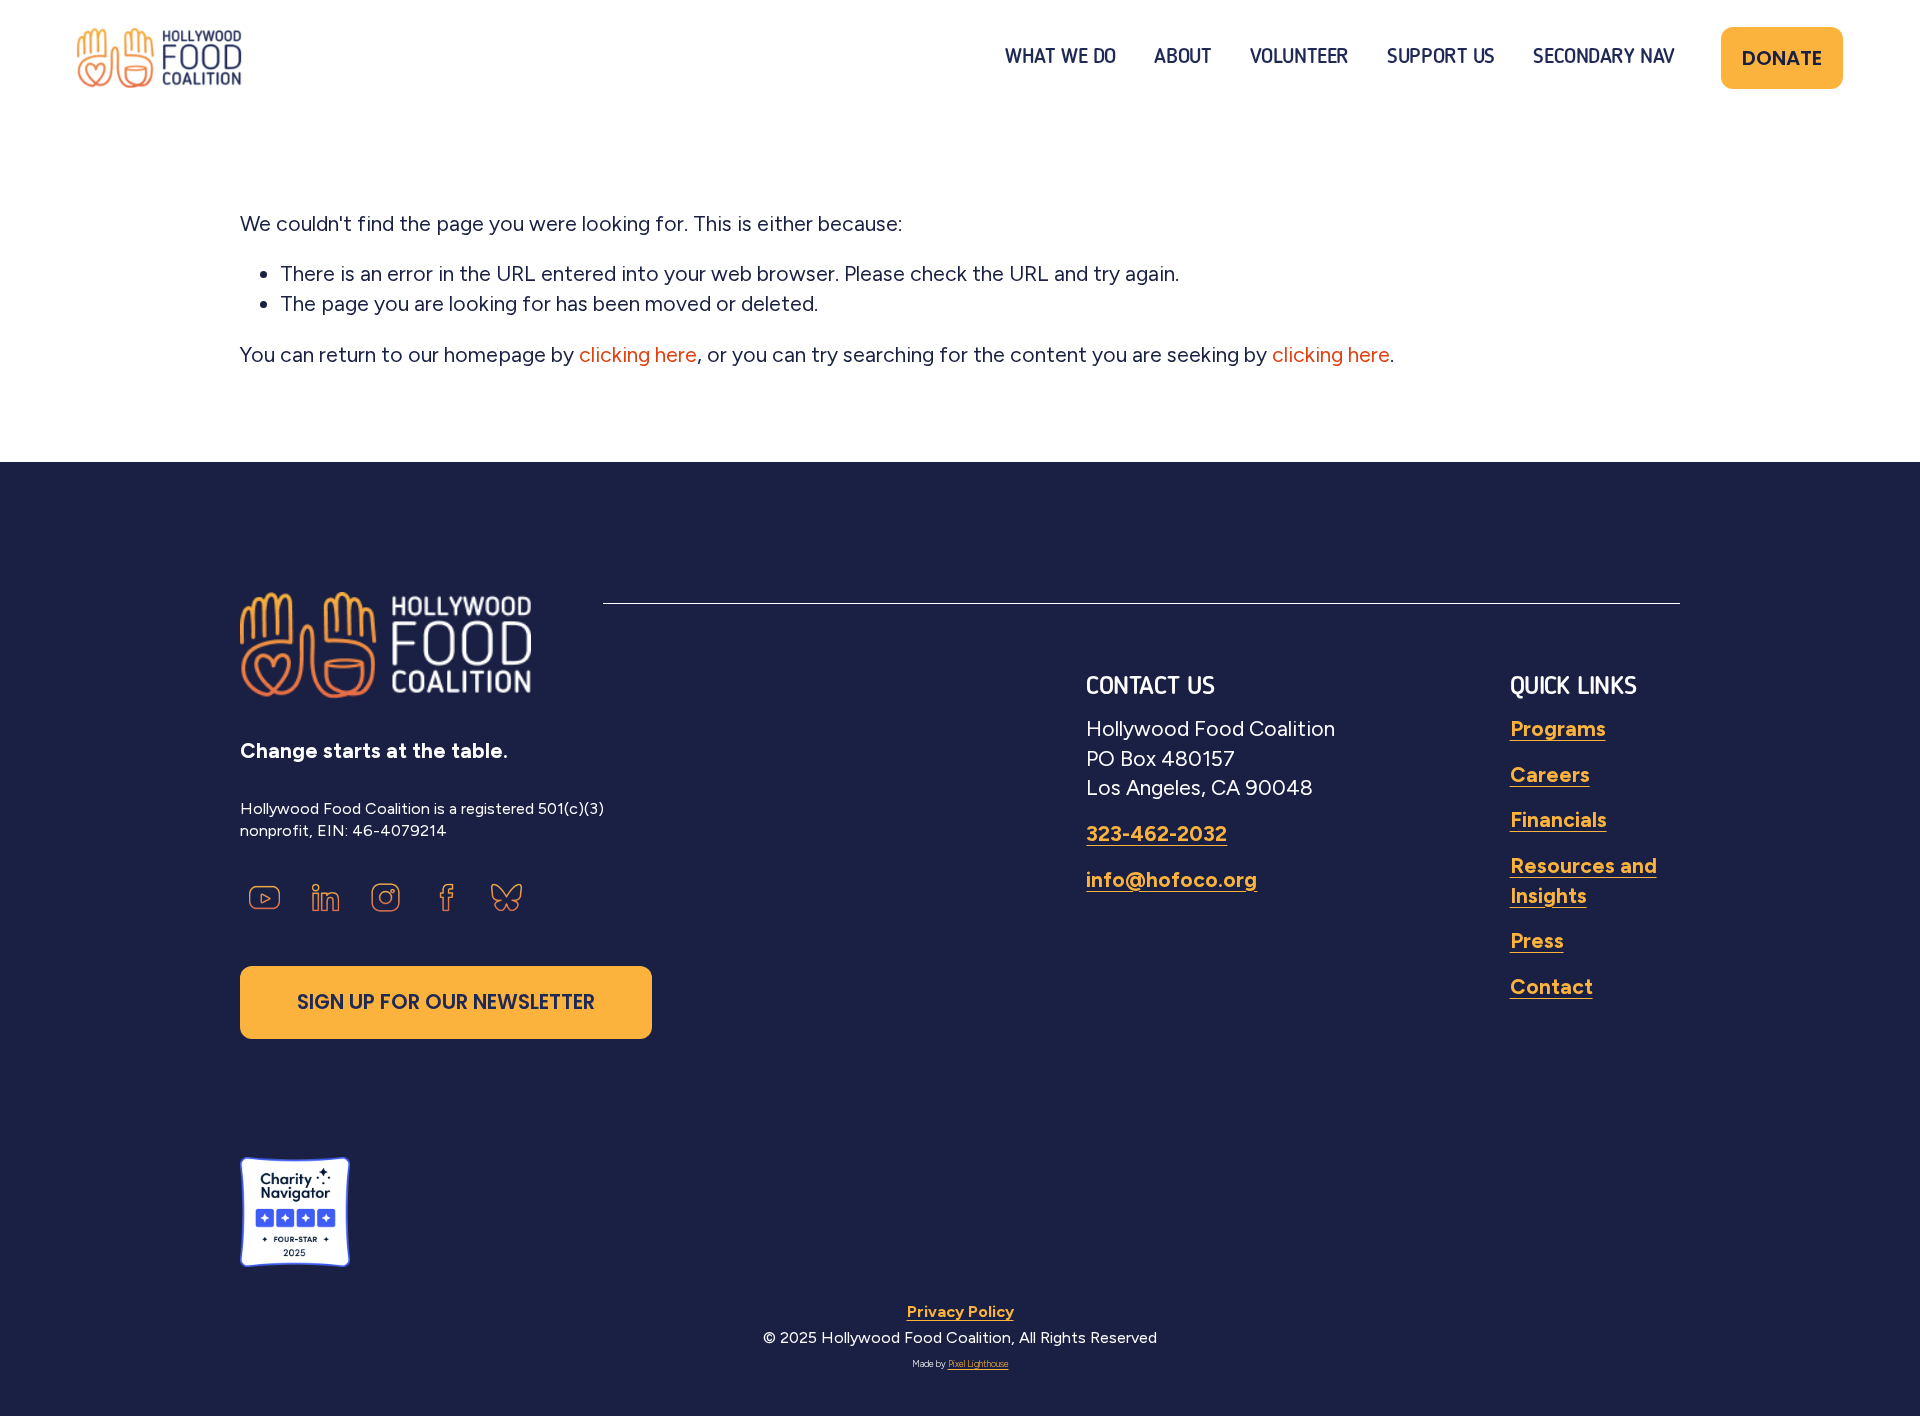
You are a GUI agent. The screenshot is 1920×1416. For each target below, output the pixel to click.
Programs (1558, 728)
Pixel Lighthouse (978, 1364)
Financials (1558, 819)
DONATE (1782, 58)
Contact (1551, 986)
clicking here (638, 354)
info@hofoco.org (1171, 879)
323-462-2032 (1156, 833)
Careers (1550, 774)
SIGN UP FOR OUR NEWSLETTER (446, 1002)
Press (1537, 940)
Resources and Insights (1583, 880)
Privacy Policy (960, 1311)
